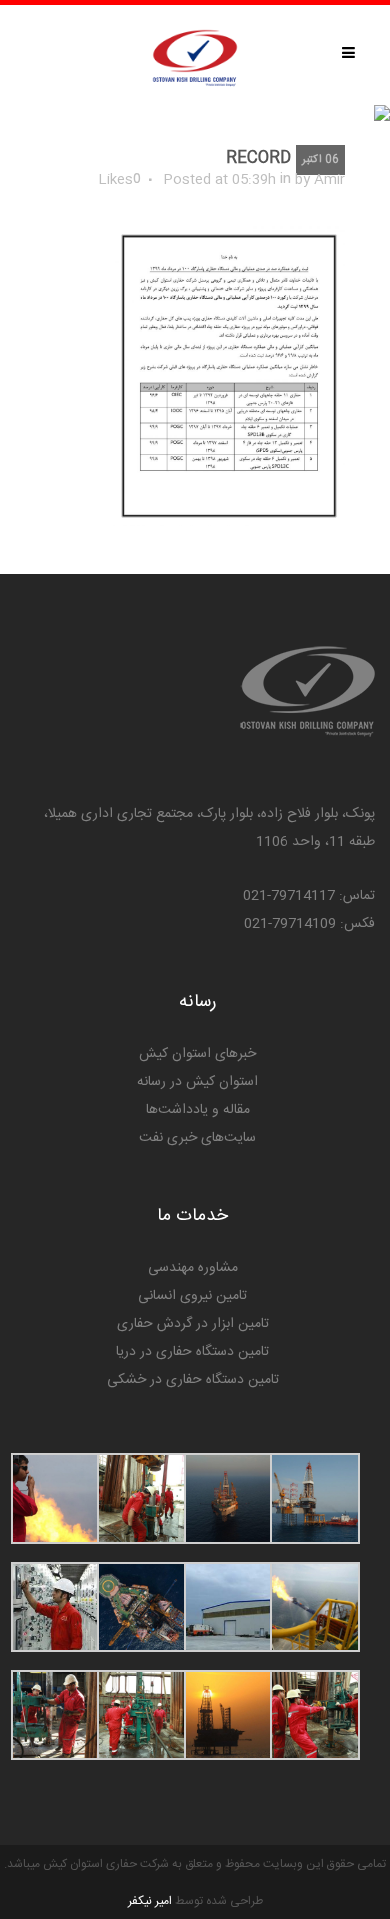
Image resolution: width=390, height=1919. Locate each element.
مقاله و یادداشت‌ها (198, 1110)
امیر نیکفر (150, 1901)
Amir (329, 180)
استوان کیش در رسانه (197, 1082)
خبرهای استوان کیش (197, 1054)
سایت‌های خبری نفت (197, 1138)
